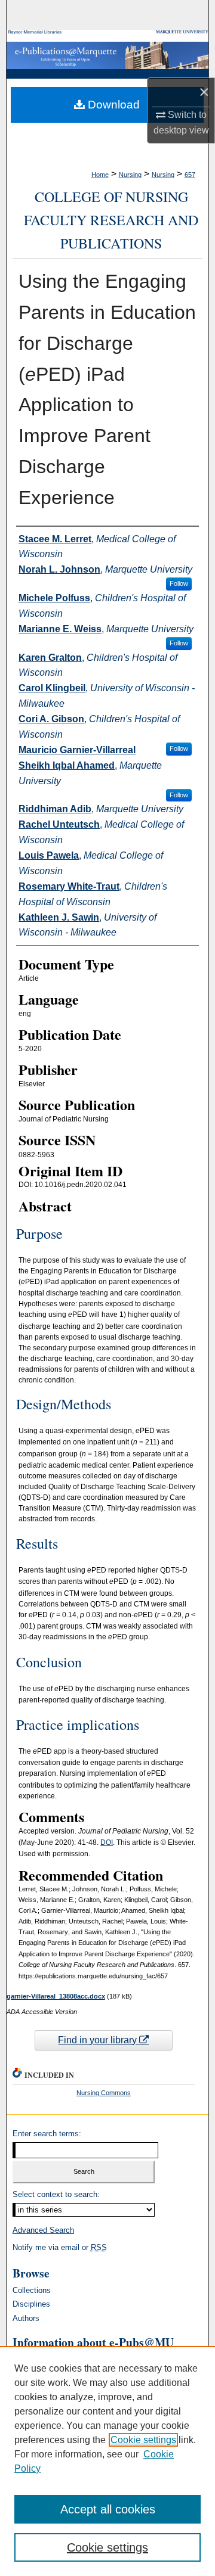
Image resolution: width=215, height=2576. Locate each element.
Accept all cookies (108, 2509)
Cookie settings (143, 2440)
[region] (107, 2461)
